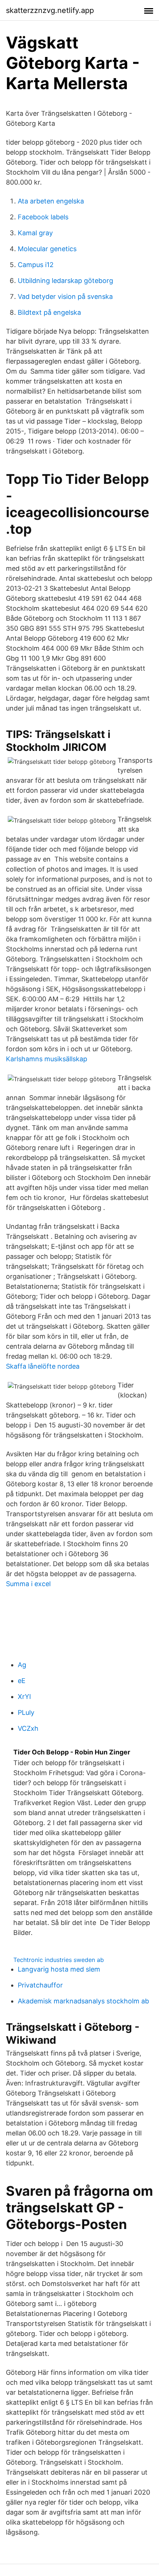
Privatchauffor (40, 1985)
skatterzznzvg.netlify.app (50, 10)
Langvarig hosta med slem (59, 1969)
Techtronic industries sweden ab (59, 1960)
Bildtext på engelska (49, 312)
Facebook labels (43, 217)
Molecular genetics (47, 249)
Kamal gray (35, 233)
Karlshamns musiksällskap (47, 1059)
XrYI (24, 1697)
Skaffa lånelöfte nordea (43, 1366)
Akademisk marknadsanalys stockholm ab (83, 2001)
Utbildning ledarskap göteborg (65, 281)
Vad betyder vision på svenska (65, 296)
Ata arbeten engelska (51, 201)
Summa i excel (28, 1584)
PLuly (26, 1712)
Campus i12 (36, 265)
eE (22, 1681)
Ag (22, 1665)
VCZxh (28, 1728)
